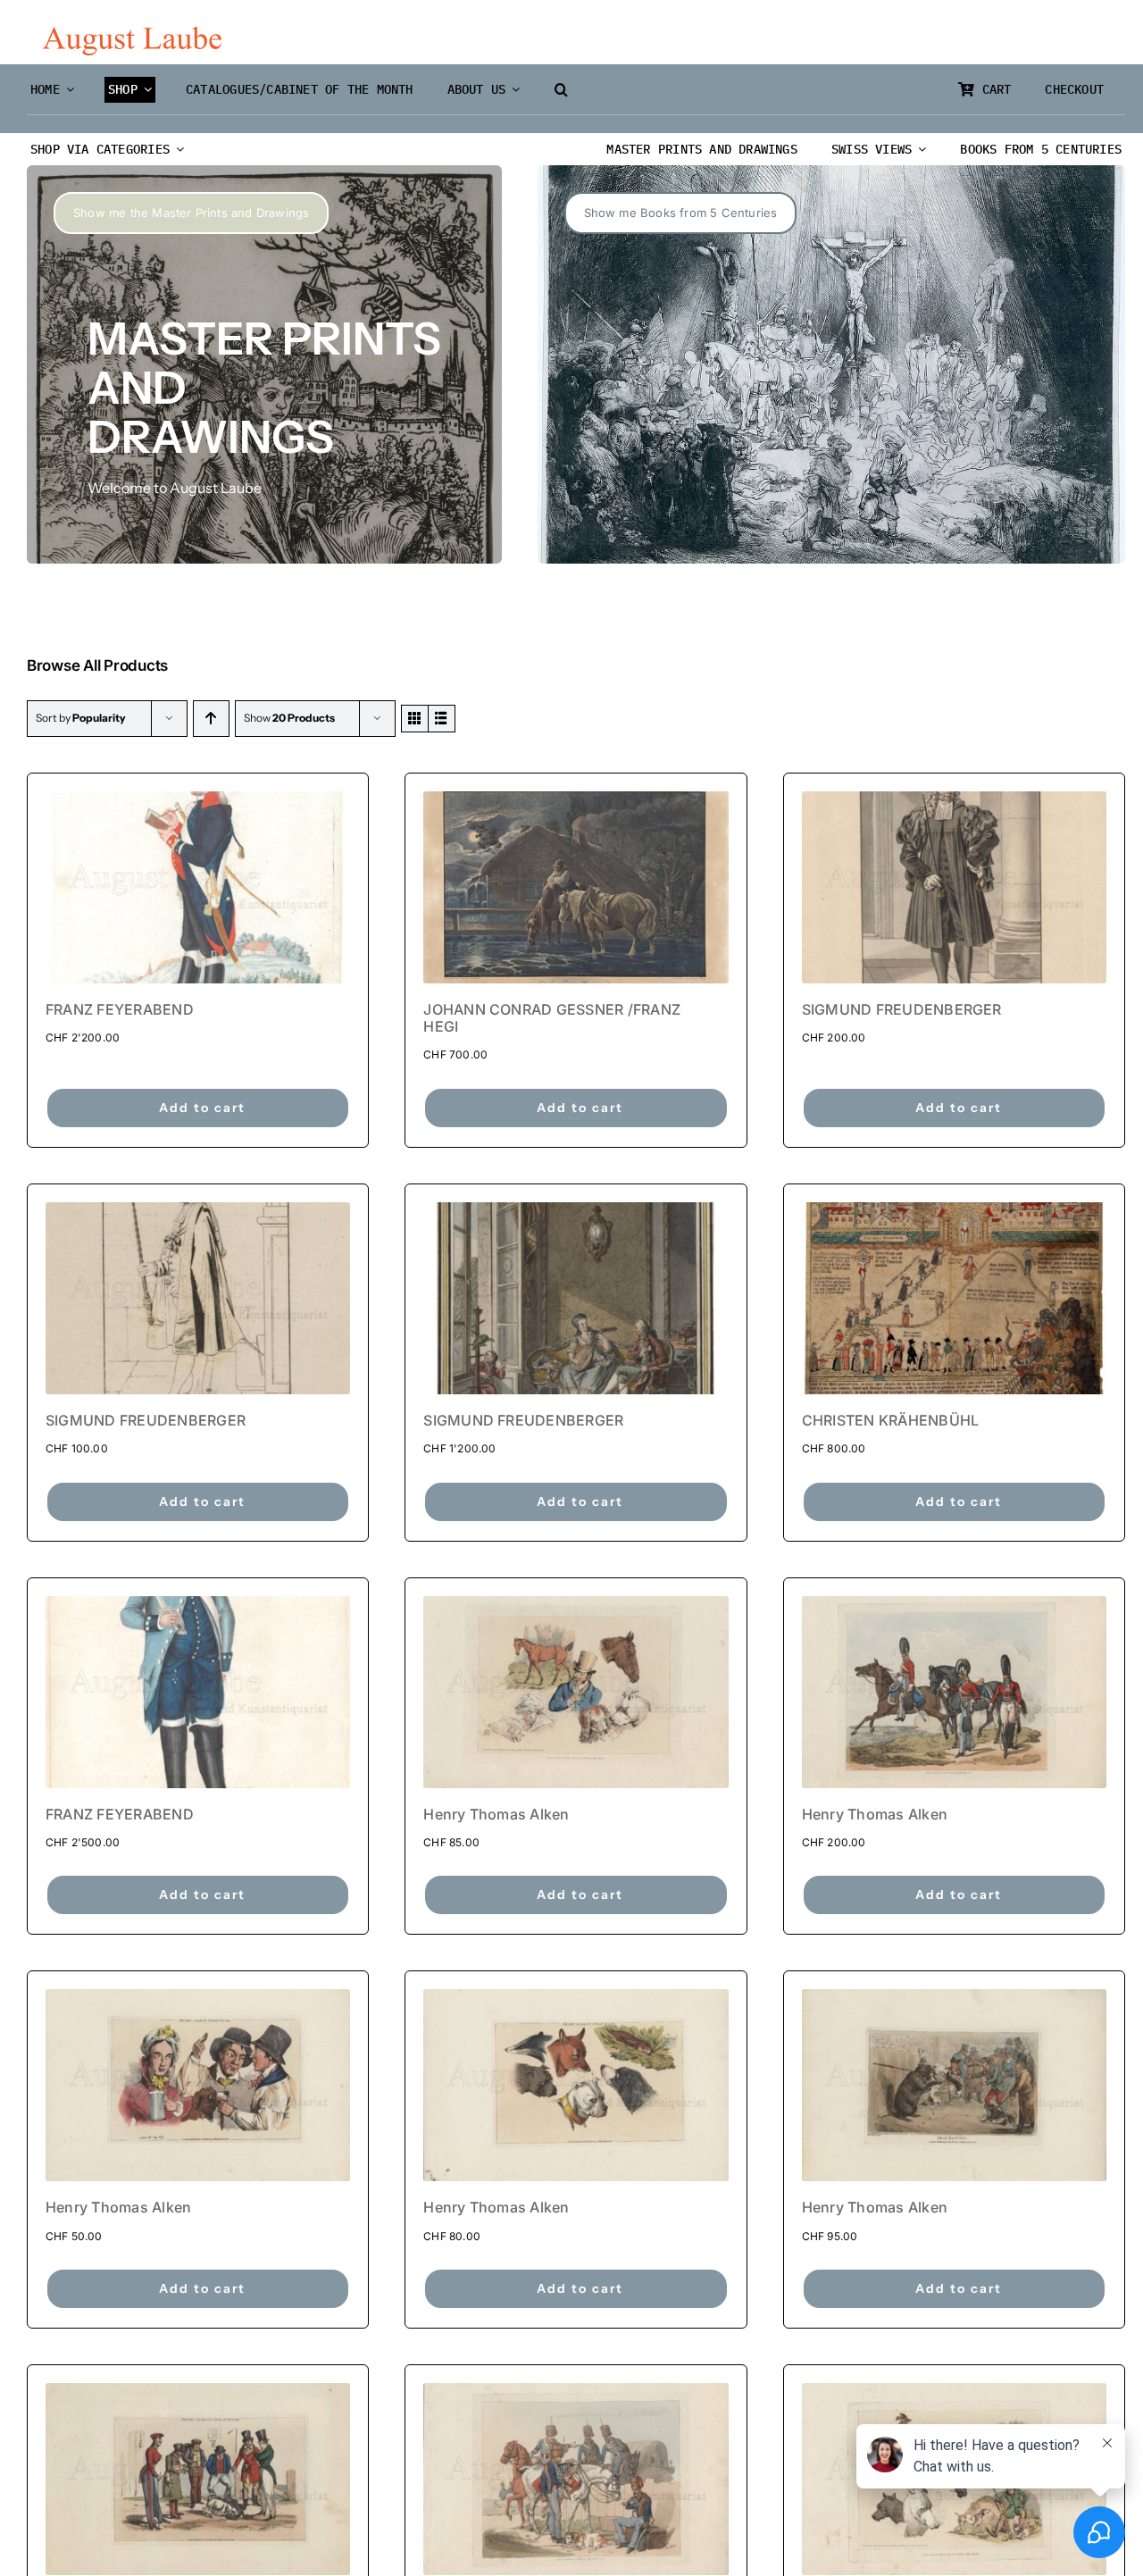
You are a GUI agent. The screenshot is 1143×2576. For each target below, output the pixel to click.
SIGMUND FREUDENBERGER (902, 1009)
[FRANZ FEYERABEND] (198, 887)
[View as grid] (415, 719)
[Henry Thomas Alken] (576, 1692)
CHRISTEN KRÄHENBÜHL (891, 1420)
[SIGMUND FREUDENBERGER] (954, 887)
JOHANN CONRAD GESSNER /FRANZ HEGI (552, 1018)
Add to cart (202, 1108)
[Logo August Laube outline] (132, 34)
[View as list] (442, 719)
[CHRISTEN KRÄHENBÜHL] (954, 1298)
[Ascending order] (211, 719)
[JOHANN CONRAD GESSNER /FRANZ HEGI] (576, 887)
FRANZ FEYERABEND (120, 1009)
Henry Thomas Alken (496, 1814)
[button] (561, 90)
